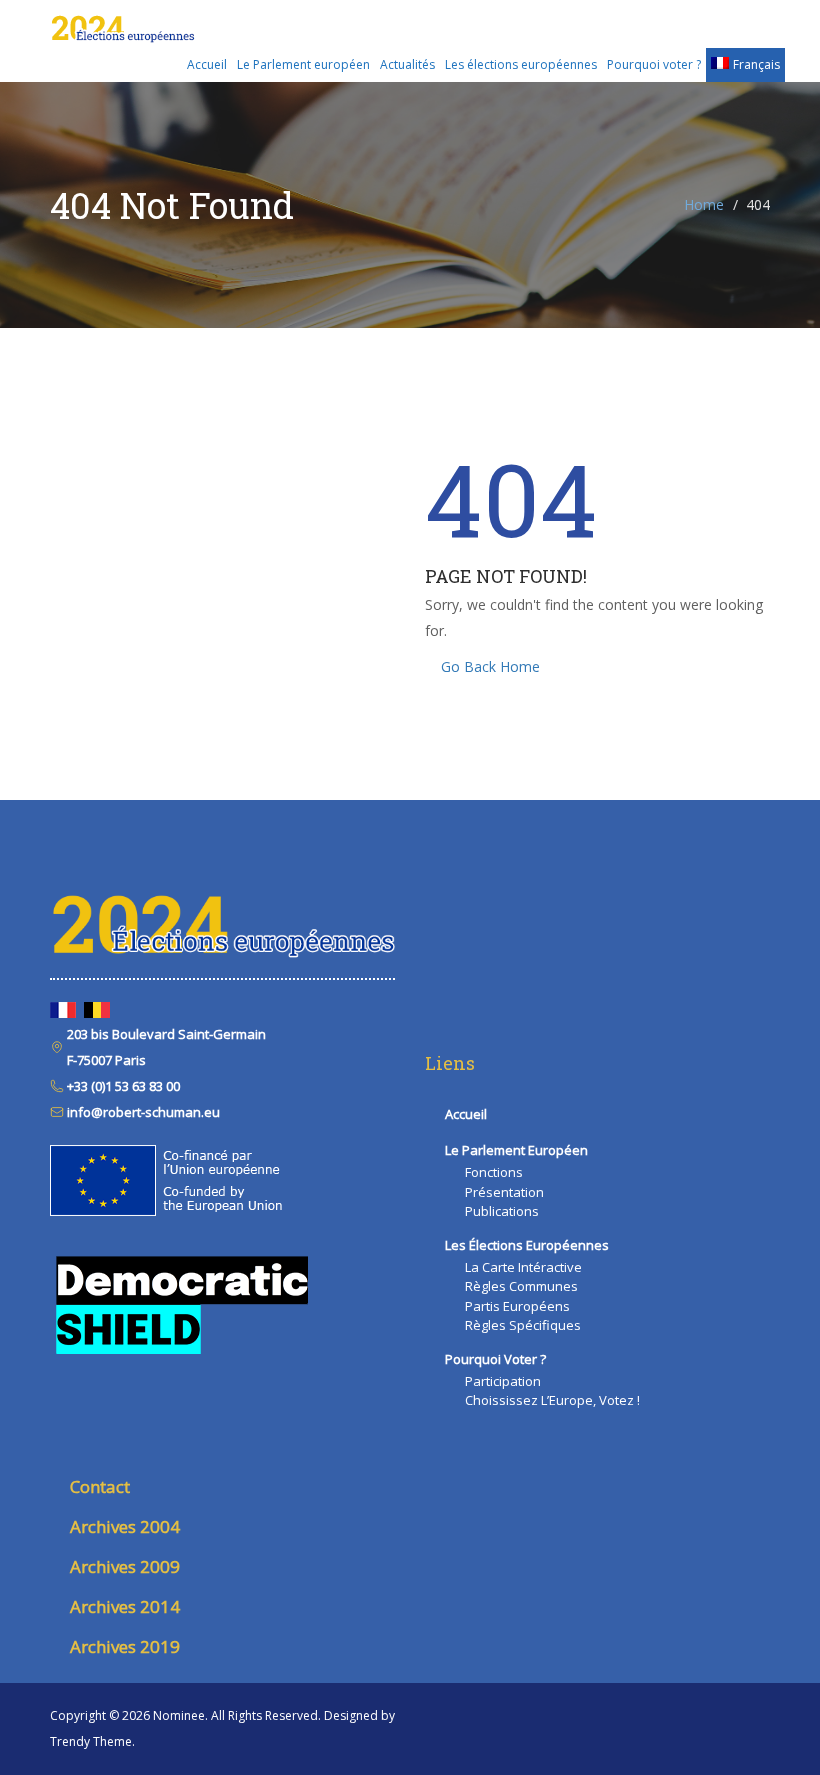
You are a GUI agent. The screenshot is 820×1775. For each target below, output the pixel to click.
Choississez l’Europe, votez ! (552, 1400)
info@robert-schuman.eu (142, 1112)
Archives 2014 (125, 1606)
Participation (503, 1381)
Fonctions (494, 1172)
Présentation (504, 1192)
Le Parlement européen (303, 64)
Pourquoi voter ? (654, 64)
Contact (100, 1486)
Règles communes (521, 1286)
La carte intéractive (523, 1267)
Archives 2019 (125, 1646)
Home (704, 204)
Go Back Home (490, 666)
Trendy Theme (91, 1741)
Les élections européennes (521, 64)
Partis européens (517, 1306)
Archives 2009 (125, 1566)
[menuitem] (745, 65)
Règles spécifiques (523, 1325)
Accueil (207, 64)
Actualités (407, 64)
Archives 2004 (125, 1526)
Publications (502, 1211)
